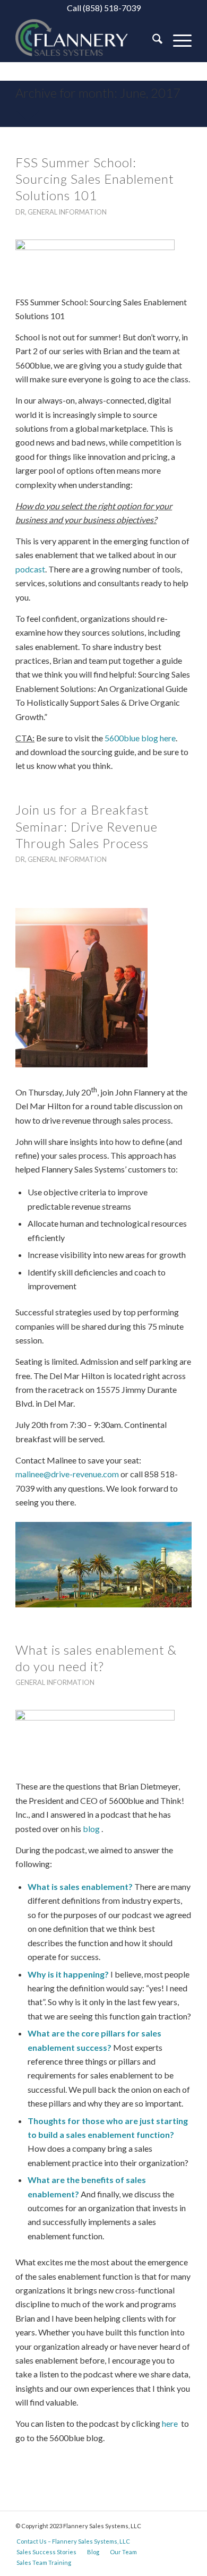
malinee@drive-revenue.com (67, 1474)
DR (20, 212)
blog (91, 1829)
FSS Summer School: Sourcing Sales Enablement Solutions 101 (95, 179)
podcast (30, 569)
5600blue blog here (140, 738)
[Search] (152, 40)
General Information (67, 212)
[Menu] (177, 40)
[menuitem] (152, 40)
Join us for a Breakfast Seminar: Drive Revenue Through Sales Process (87, 826)
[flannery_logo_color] (86, 40)
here (171, 2423)
